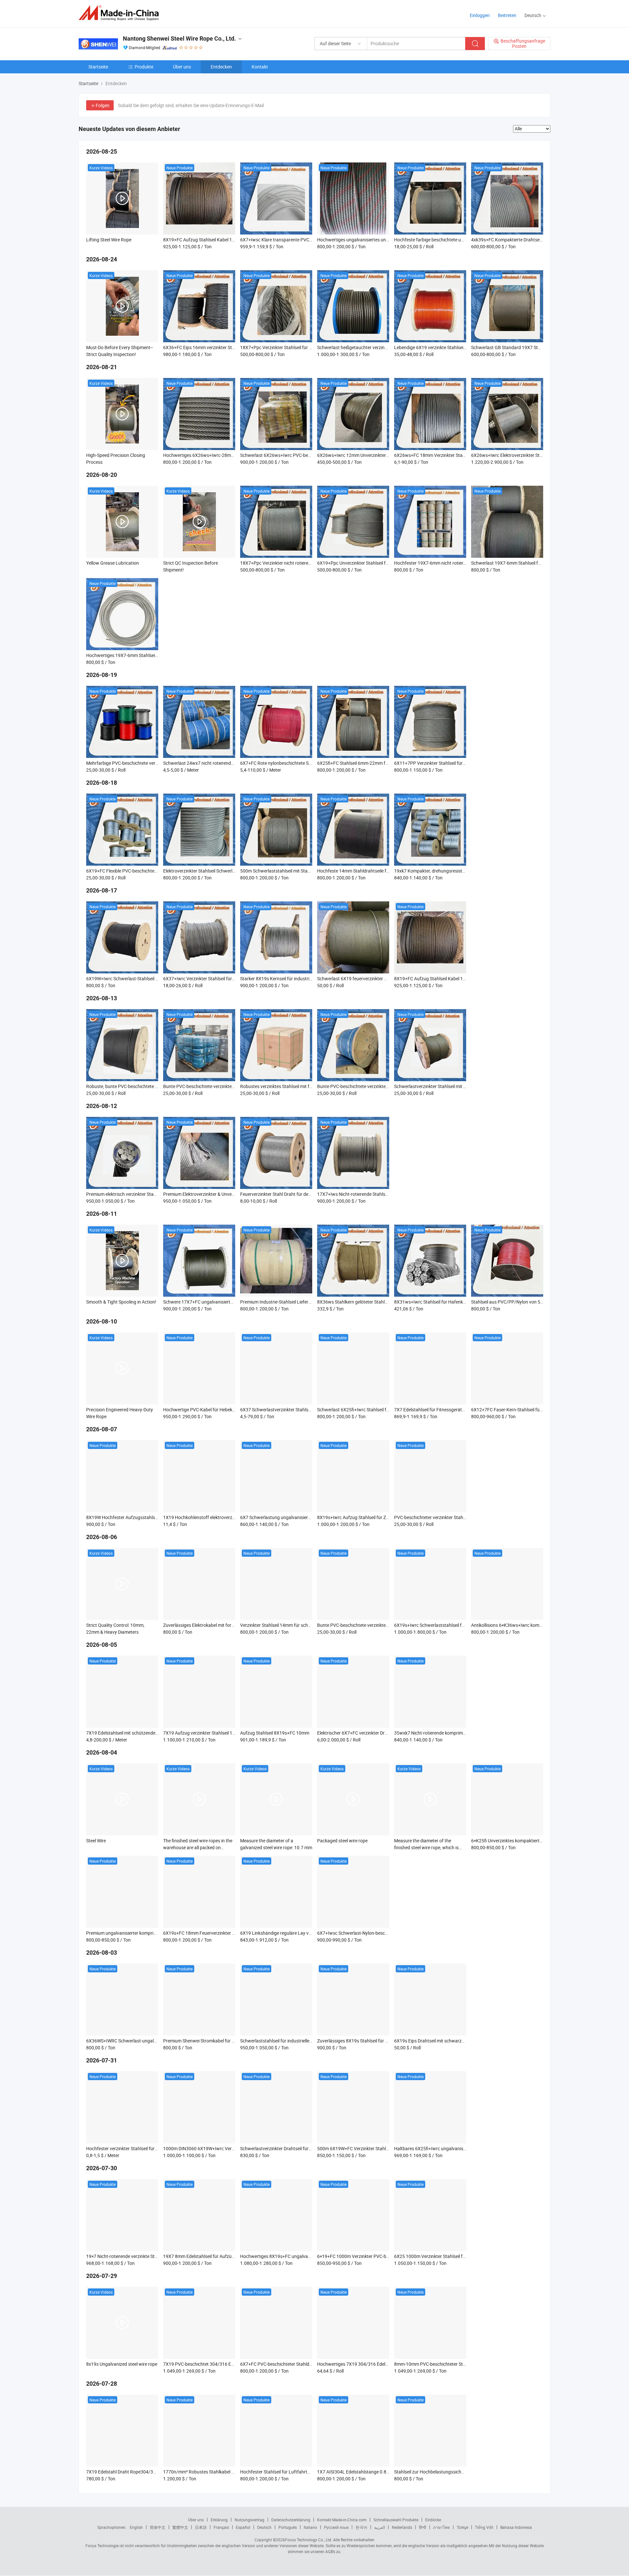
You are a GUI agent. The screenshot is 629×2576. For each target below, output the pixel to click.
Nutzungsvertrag (249, 2520)
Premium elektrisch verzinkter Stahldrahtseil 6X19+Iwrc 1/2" (147, 1194)
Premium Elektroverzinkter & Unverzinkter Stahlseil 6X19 (220, 1194)
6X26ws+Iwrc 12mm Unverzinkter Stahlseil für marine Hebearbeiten (386, 455)
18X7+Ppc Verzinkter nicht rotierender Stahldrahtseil (293, 563)
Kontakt (260, 67)
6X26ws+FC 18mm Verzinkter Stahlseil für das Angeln (449, 455)
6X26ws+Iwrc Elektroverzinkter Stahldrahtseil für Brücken (530, 455)
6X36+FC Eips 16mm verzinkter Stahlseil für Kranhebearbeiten (226, 347)
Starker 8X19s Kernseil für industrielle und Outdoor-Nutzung (301, 978)
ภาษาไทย (441, 2527)
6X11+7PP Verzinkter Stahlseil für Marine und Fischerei (450, 763)
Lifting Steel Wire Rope (109, 240)
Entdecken (221, 67)
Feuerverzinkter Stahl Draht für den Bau (280, 1194)
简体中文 (158, 2527)
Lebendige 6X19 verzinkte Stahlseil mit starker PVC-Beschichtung (460, 347)
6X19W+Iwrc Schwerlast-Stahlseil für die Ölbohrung (138, 978)
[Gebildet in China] (121, 13)
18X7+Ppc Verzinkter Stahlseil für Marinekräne (287, 347)
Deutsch (264, 2527)
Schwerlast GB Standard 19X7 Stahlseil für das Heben (526, 347)
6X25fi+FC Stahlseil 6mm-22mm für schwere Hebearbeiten (376, 763)
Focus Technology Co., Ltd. (309, 2540)
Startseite (98, 67)
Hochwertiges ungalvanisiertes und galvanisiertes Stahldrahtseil (382, 240)
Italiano (310, 2527)
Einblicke (433, 2520)
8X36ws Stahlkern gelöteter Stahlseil (354, 1302)
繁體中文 (180, 2527)
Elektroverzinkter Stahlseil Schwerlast (201, 871)
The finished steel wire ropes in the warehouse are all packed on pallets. (198, 1847)
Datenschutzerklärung (291, 2520)
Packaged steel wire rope (342, 1841)
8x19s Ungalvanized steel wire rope (122, 2364)
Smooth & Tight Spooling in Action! (121, 1302)
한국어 (361, 2527)
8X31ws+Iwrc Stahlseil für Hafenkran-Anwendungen (447, 1302)
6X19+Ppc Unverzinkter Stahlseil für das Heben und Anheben (379, 563)
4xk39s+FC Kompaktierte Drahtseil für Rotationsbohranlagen (533, 240)
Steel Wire (96, 1841)
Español (243, 2527)
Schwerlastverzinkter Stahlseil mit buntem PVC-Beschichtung (456, 1086)
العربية (380, 2527)
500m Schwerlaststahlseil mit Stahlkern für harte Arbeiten (298, 871)
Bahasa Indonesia (516, 2527)
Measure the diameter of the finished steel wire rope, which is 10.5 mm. (426, 1847)
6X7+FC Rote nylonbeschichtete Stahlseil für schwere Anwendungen (309, 763)
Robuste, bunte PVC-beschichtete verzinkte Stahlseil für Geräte (150, 1086)
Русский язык (336, 2527)
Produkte (144, 67)
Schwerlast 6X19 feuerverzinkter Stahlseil (359, 978)
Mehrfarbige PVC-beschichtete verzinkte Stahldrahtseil (141, 763)
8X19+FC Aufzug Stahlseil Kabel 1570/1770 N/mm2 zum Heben (228, 240)
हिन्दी (423, 2527)
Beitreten (507, 15)
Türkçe (462, 2527)
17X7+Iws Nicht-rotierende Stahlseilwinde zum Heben (371, 1194)
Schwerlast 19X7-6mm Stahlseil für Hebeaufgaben (522, 563)
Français (221, 2527)
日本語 (201, 2527)
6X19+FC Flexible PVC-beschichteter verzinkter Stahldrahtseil (148, 871)
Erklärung (219, 2520)
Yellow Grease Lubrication (113, 563)
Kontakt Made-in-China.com (342, 2520)
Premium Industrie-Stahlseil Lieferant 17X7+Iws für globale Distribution (312, 1302)
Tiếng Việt (484, 2527)
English (136, 2527)
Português (288, 2527)
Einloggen (480, 15)
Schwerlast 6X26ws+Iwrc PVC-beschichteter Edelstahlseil (298, 455)
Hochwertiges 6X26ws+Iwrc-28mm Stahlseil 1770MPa (219, 455)
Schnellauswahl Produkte (396, 2520)
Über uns (182, 67)
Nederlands (402, 2527)
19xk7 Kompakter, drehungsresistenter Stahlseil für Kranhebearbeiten (465, 871)
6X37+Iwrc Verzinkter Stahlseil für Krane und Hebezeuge (220, 978)
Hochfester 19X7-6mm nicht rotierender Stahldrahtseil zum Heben (461, 563)
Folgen (103, 105)
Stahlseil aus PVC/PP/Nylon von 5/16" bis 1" (516, 1302)
